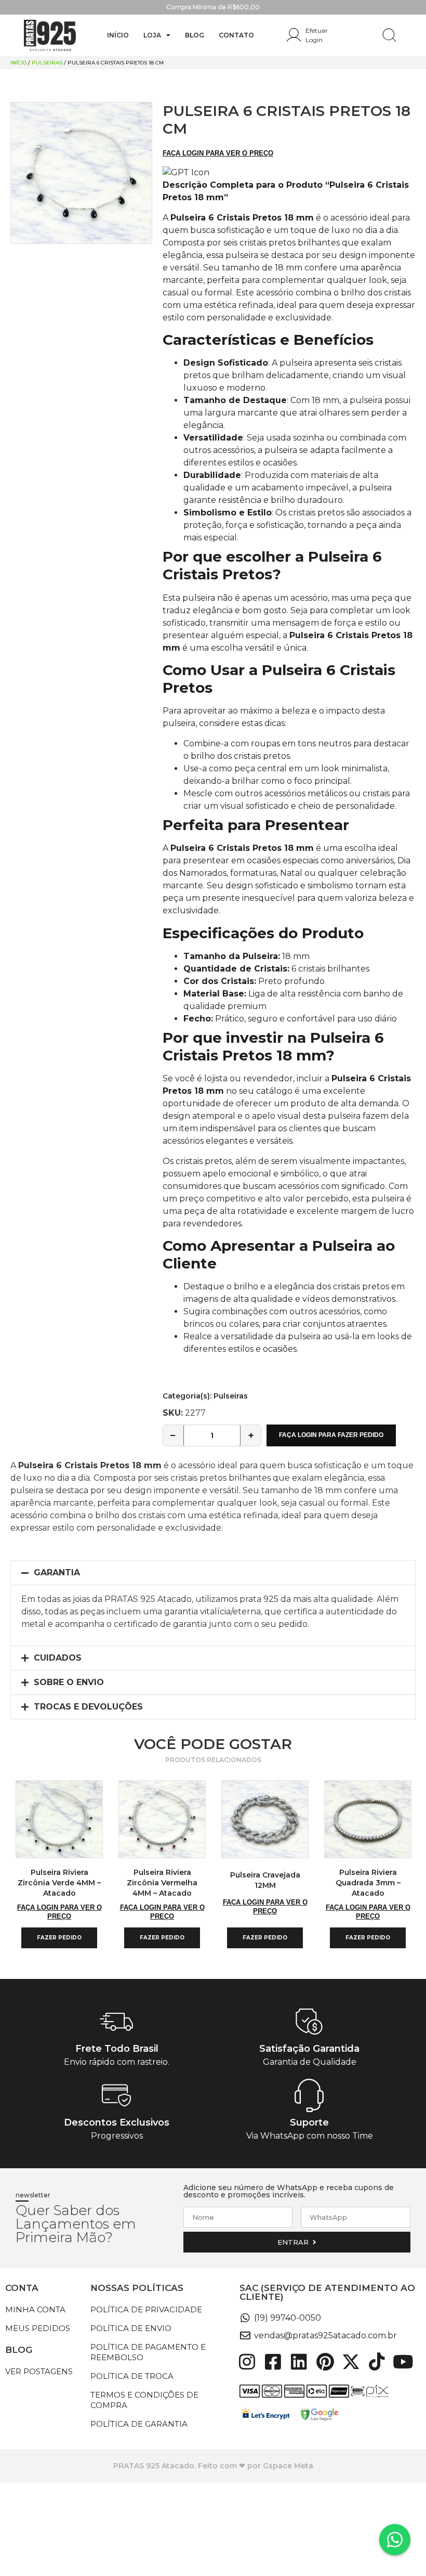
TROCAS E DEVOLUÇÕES (88, 1707)
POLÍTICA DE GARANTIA (139, 2424)
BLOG (195, 35)
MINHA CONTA (35, 2309)
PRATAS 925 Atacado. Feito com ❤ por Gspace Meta (213, 2466)
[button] (213, 1573)
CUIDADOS (58, 1658)
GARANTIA (57, 1572)
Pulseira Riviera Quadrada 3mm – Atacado (368, 1883)
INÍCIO (118, 35)
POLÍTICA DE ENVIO (131, 2328)
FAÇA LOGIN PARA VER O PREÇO (218, 153)
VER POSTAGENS (39, 2371)
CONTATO (236, 35)
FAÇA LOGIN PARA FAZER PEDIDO (331, 1435)
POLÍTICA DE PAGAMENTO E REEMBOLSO (148, 2352)
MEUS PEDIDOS (38, 2328)
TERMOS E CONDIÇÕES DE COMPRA (144, 2400)
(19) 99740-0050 (288, 2318)
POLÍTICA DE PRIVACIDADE (146, 2309)
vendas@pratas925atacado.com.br (325, 2335)
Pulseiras (47, 63)
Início (18, 63)
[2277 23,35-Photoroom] (81, 173)
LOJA (152, 35)
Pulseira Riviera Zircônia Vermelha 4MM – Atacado (162, 1883)
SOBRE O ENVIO (69, 1682)
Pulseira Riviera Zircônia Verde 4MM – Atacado (59, 1883)
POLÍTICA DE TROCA (132, 2376)
